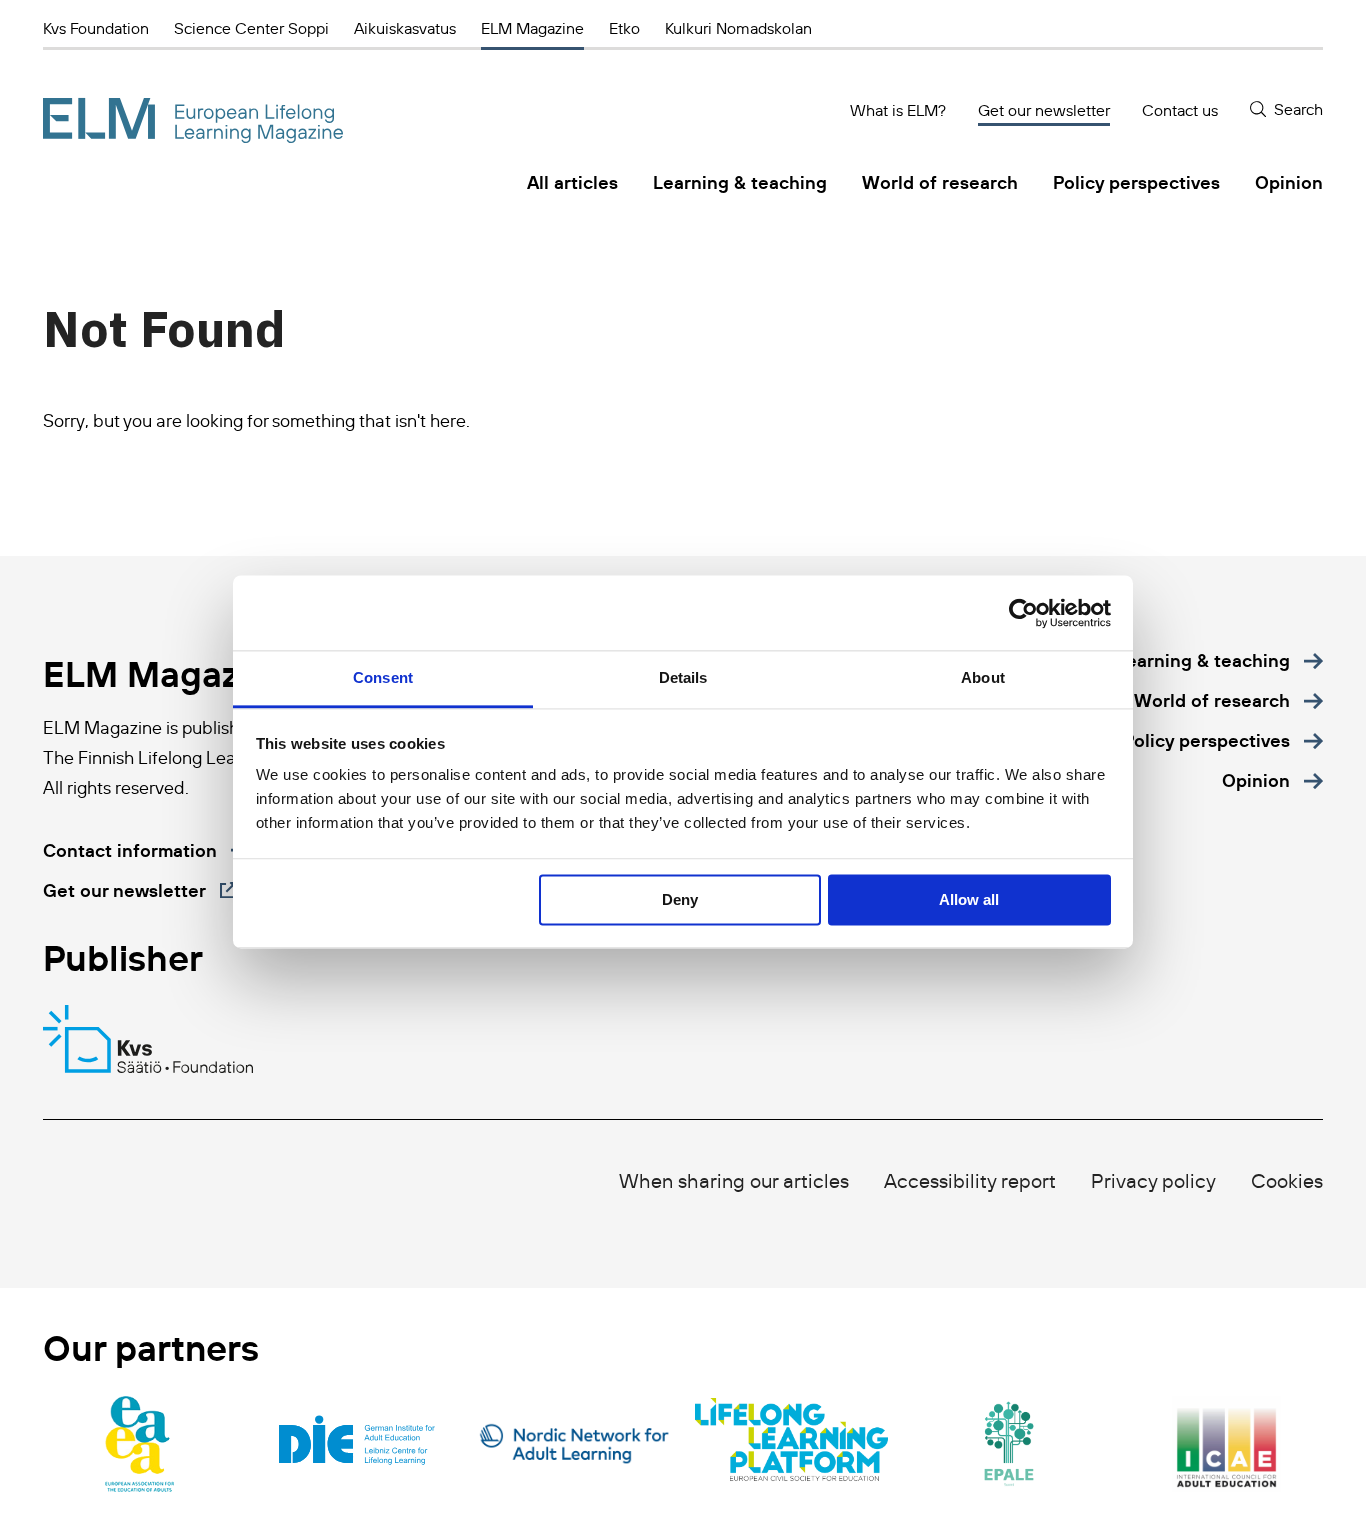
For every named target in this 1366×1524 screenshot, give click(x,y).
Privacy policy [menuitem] (1153, 1181)
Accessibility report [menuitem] (970, 1181)
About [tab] (983, 677)
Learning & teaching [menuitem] (740, 182)
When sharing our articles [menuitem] (734, 1181)
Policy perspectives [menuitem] (1136, 182)
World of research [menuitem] (940, 182)
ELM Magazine (532, 28)
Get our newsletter (1044, 110)
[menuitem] (1219, 661)
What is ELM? (898, 110)
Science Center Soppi (251, 28)
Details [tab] (683, 677)
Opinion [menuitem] (1289, 182)
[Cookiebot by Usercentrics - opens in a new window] (1023, 613)
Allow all (969, 899)
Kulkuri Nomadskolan (738, 28)
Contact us (1180, 110)
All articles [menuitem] (572, 182)
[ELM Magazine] (193, 120)
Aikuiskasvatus (405, 28)
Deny (680, 899)
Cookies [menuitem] (1287, 1181)
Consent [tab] (383, 677)
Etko (624, 28)
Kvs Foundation (96, 28)
